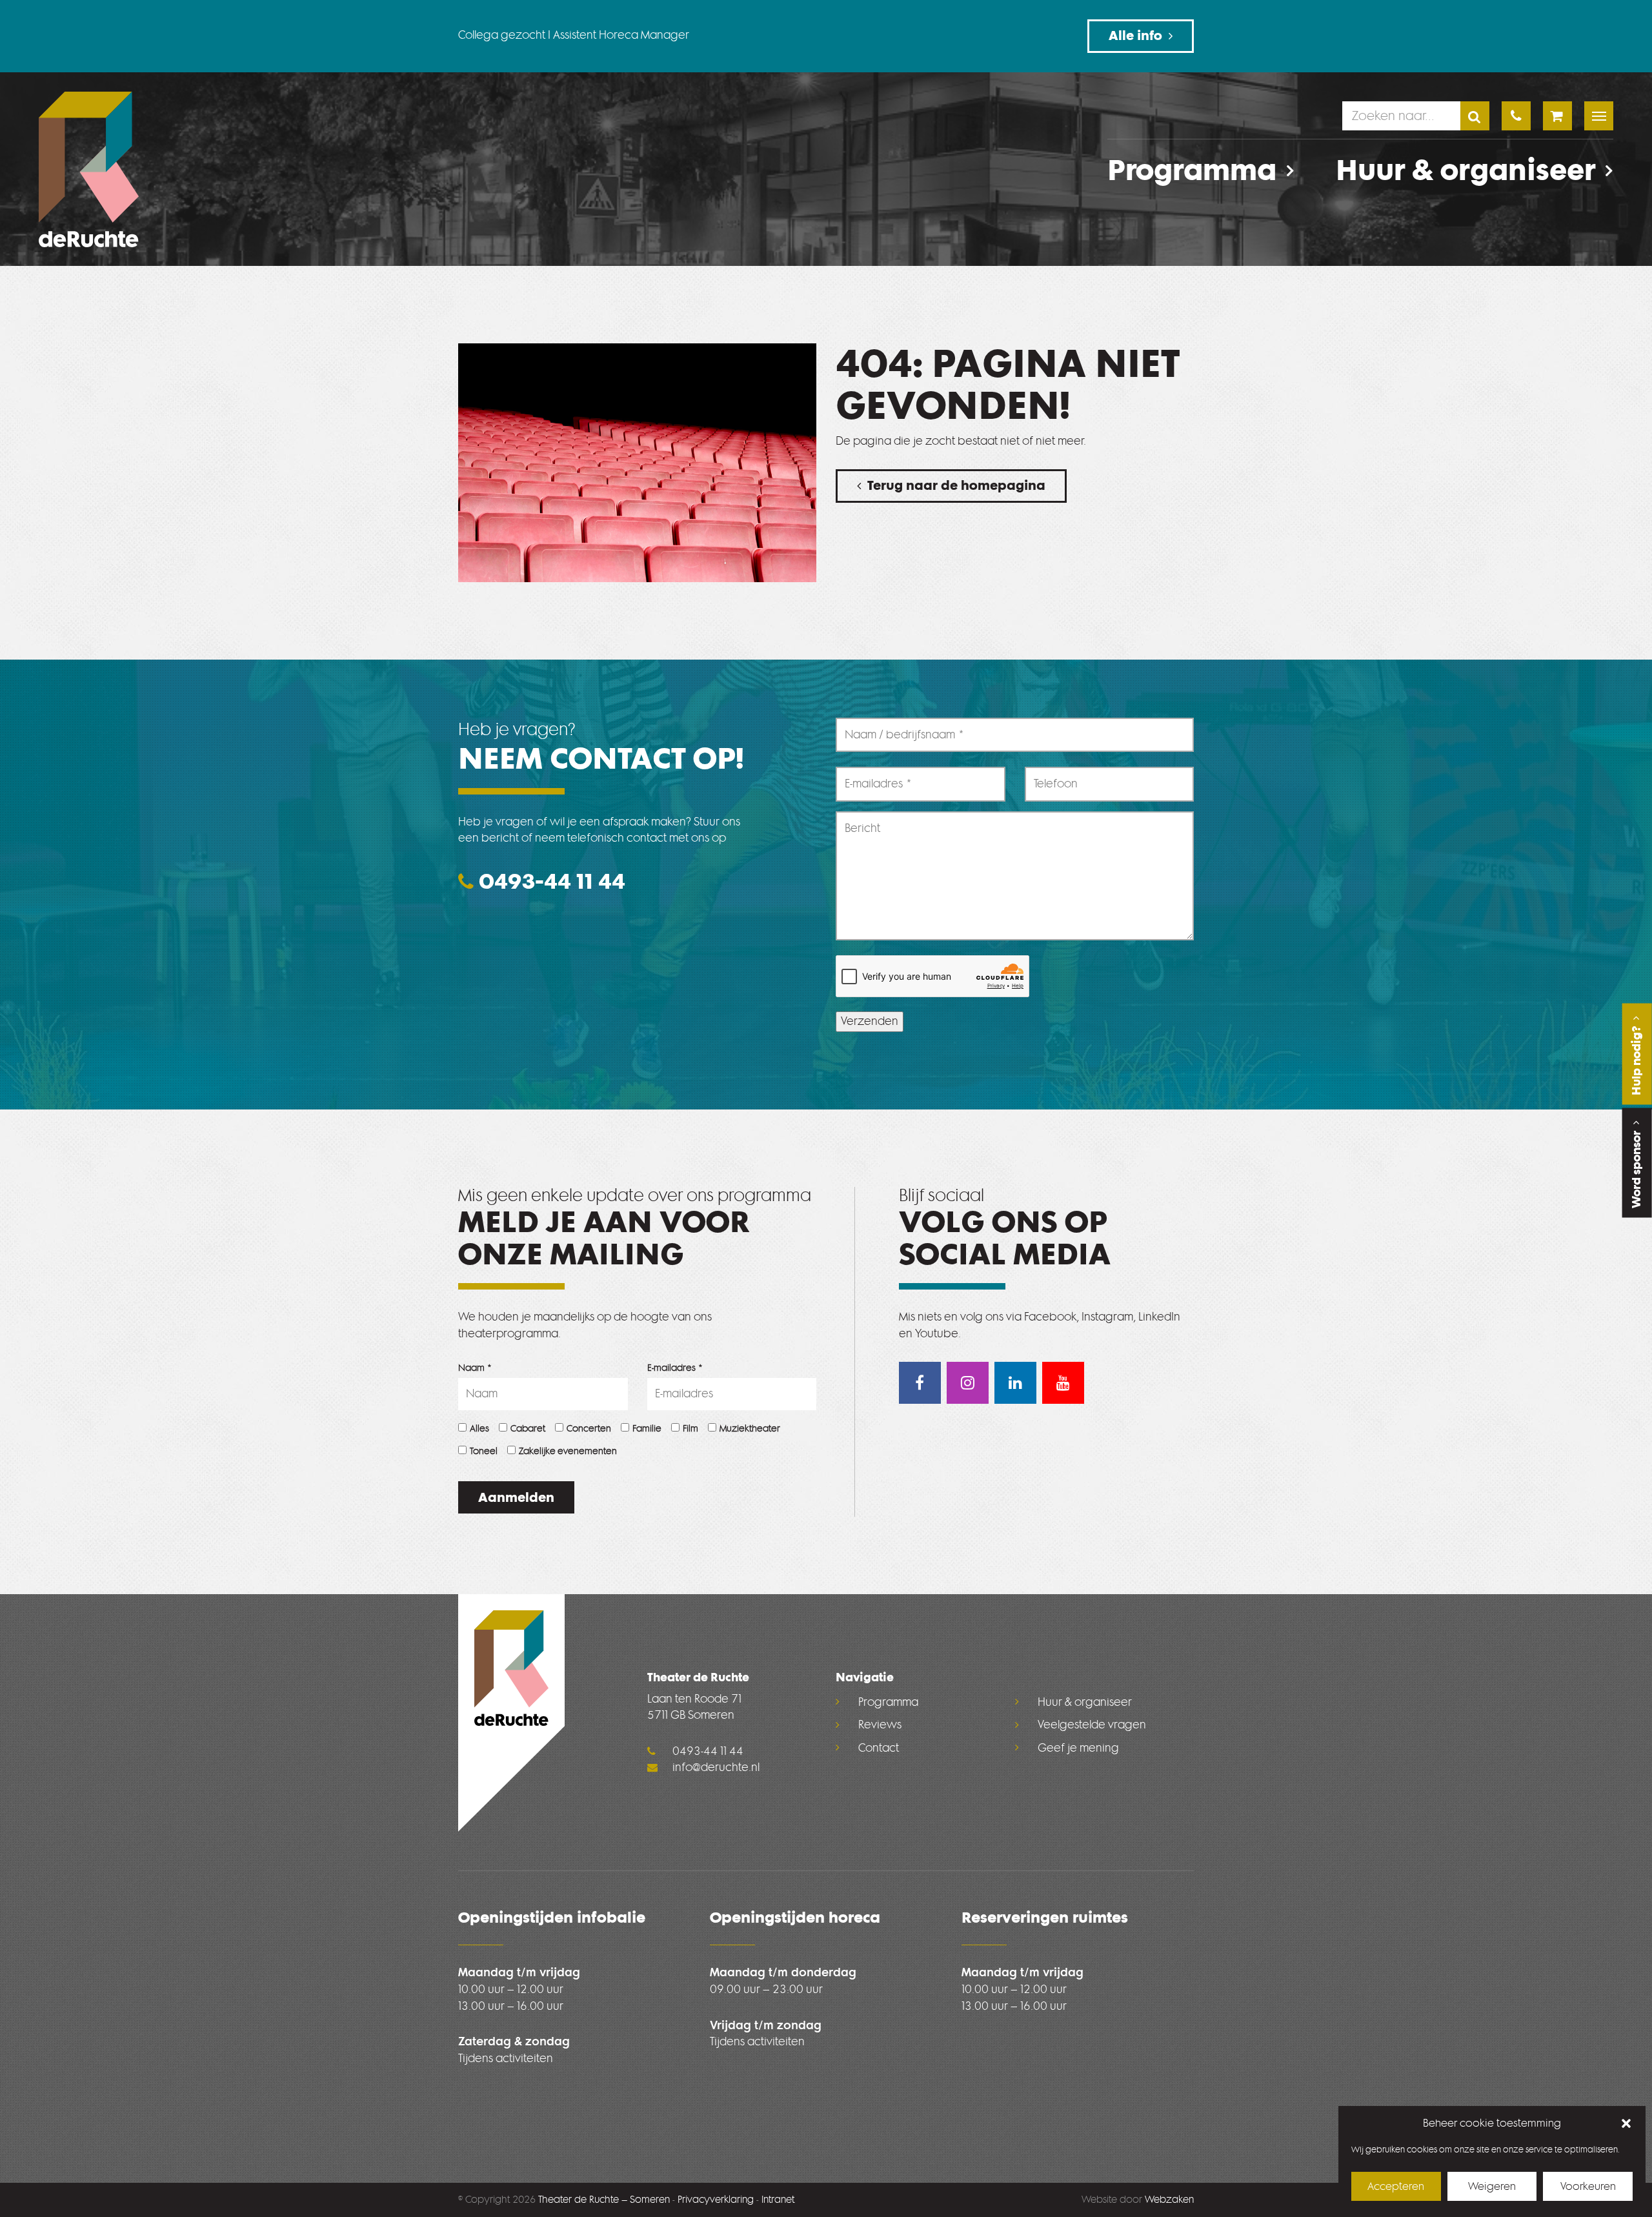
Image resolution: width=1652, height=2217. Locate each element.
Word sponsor (1637, 1168)
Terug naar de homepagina (956, 485)
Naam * (475, 1368)
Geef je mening (1078, 1748)
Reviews (880, 1725)
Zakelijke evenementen (568, 1451)
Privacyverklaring (716, 2200)
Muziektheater (750, 1429)
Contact (879, 1748)
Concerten (589, 1429)
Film (690, 1429)
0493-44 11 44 (549, 881)
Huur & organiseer (1466, 171)
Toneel (484, 1451)
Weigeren (1492, 2186)
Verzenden (870, 1021)
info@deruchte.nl (715, 1767)
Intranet (778, 2200)
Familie (647, 1429)
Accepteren (1396, 2186)
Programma (1192, 171)
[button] (1626, 2123)
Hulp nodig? (1637, 1059)
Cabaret (528, 1429)
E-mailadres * (675, 1368)
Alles (479, 1429)
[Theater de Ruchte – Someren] (89, 169)
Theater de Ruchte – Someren (604, 2200)
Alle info (1135, 35)
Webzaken (1169, 2200)
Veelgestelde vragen (1092, 1725)
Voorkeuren (1588, 2186)
